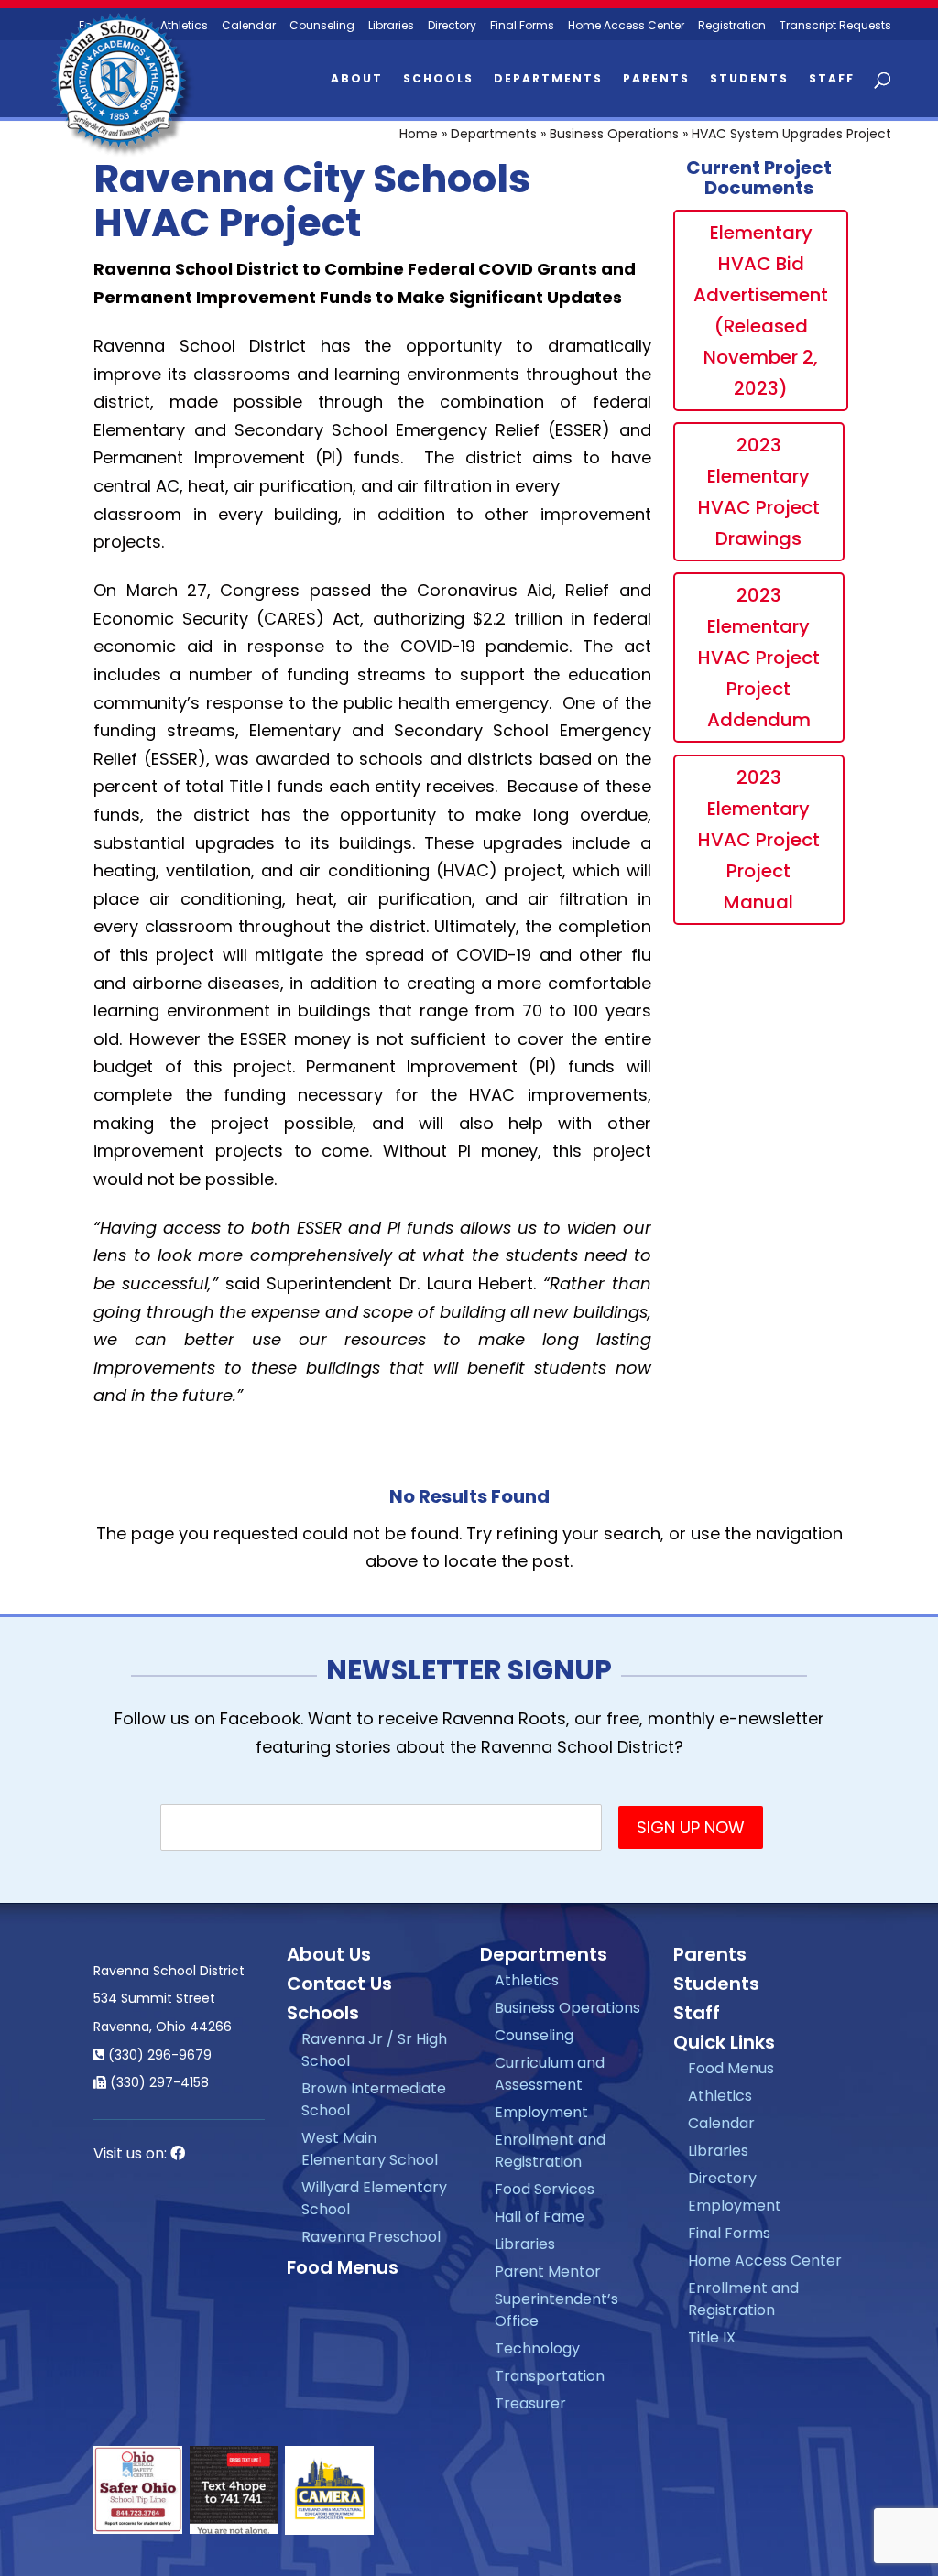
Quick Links (724, 2042)
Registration (732, 26)
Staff (832, 79)
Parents (656, 79)
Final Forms (522, 26)
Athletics (527, 1980)
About (357, 79)
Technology (537, 2348)
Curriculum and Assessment (550, 2074)
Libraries (391, 26)
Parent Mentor (548, 2272)
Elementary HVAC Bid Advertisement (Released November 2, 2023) (761, 310)
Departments (548, 79)
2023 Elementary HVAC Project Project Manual (759, 840)
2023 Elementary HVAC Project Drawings (759, 492)
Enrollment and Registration (550, 2151)
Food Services (545, 2189)
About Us (329, 1954)
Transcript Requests (835, 26)
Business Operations (614, 134)
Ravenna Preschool (371, 2237)
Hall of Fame (540, 2217)
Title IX (712, 2337)
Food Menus (343, 2267)
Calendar (249, 26)
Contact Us (339, 1984)
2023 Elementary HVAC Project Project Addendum (759, 658)
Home (419, 134)
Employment (541, 2112)
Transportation (550, 2376)
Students (749, 79)
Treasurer (530, 2403)
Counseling (322, 26)
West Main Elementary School (370, 2149)
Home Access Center (626, 26)
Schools (438, 79)
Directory (452, 26)
